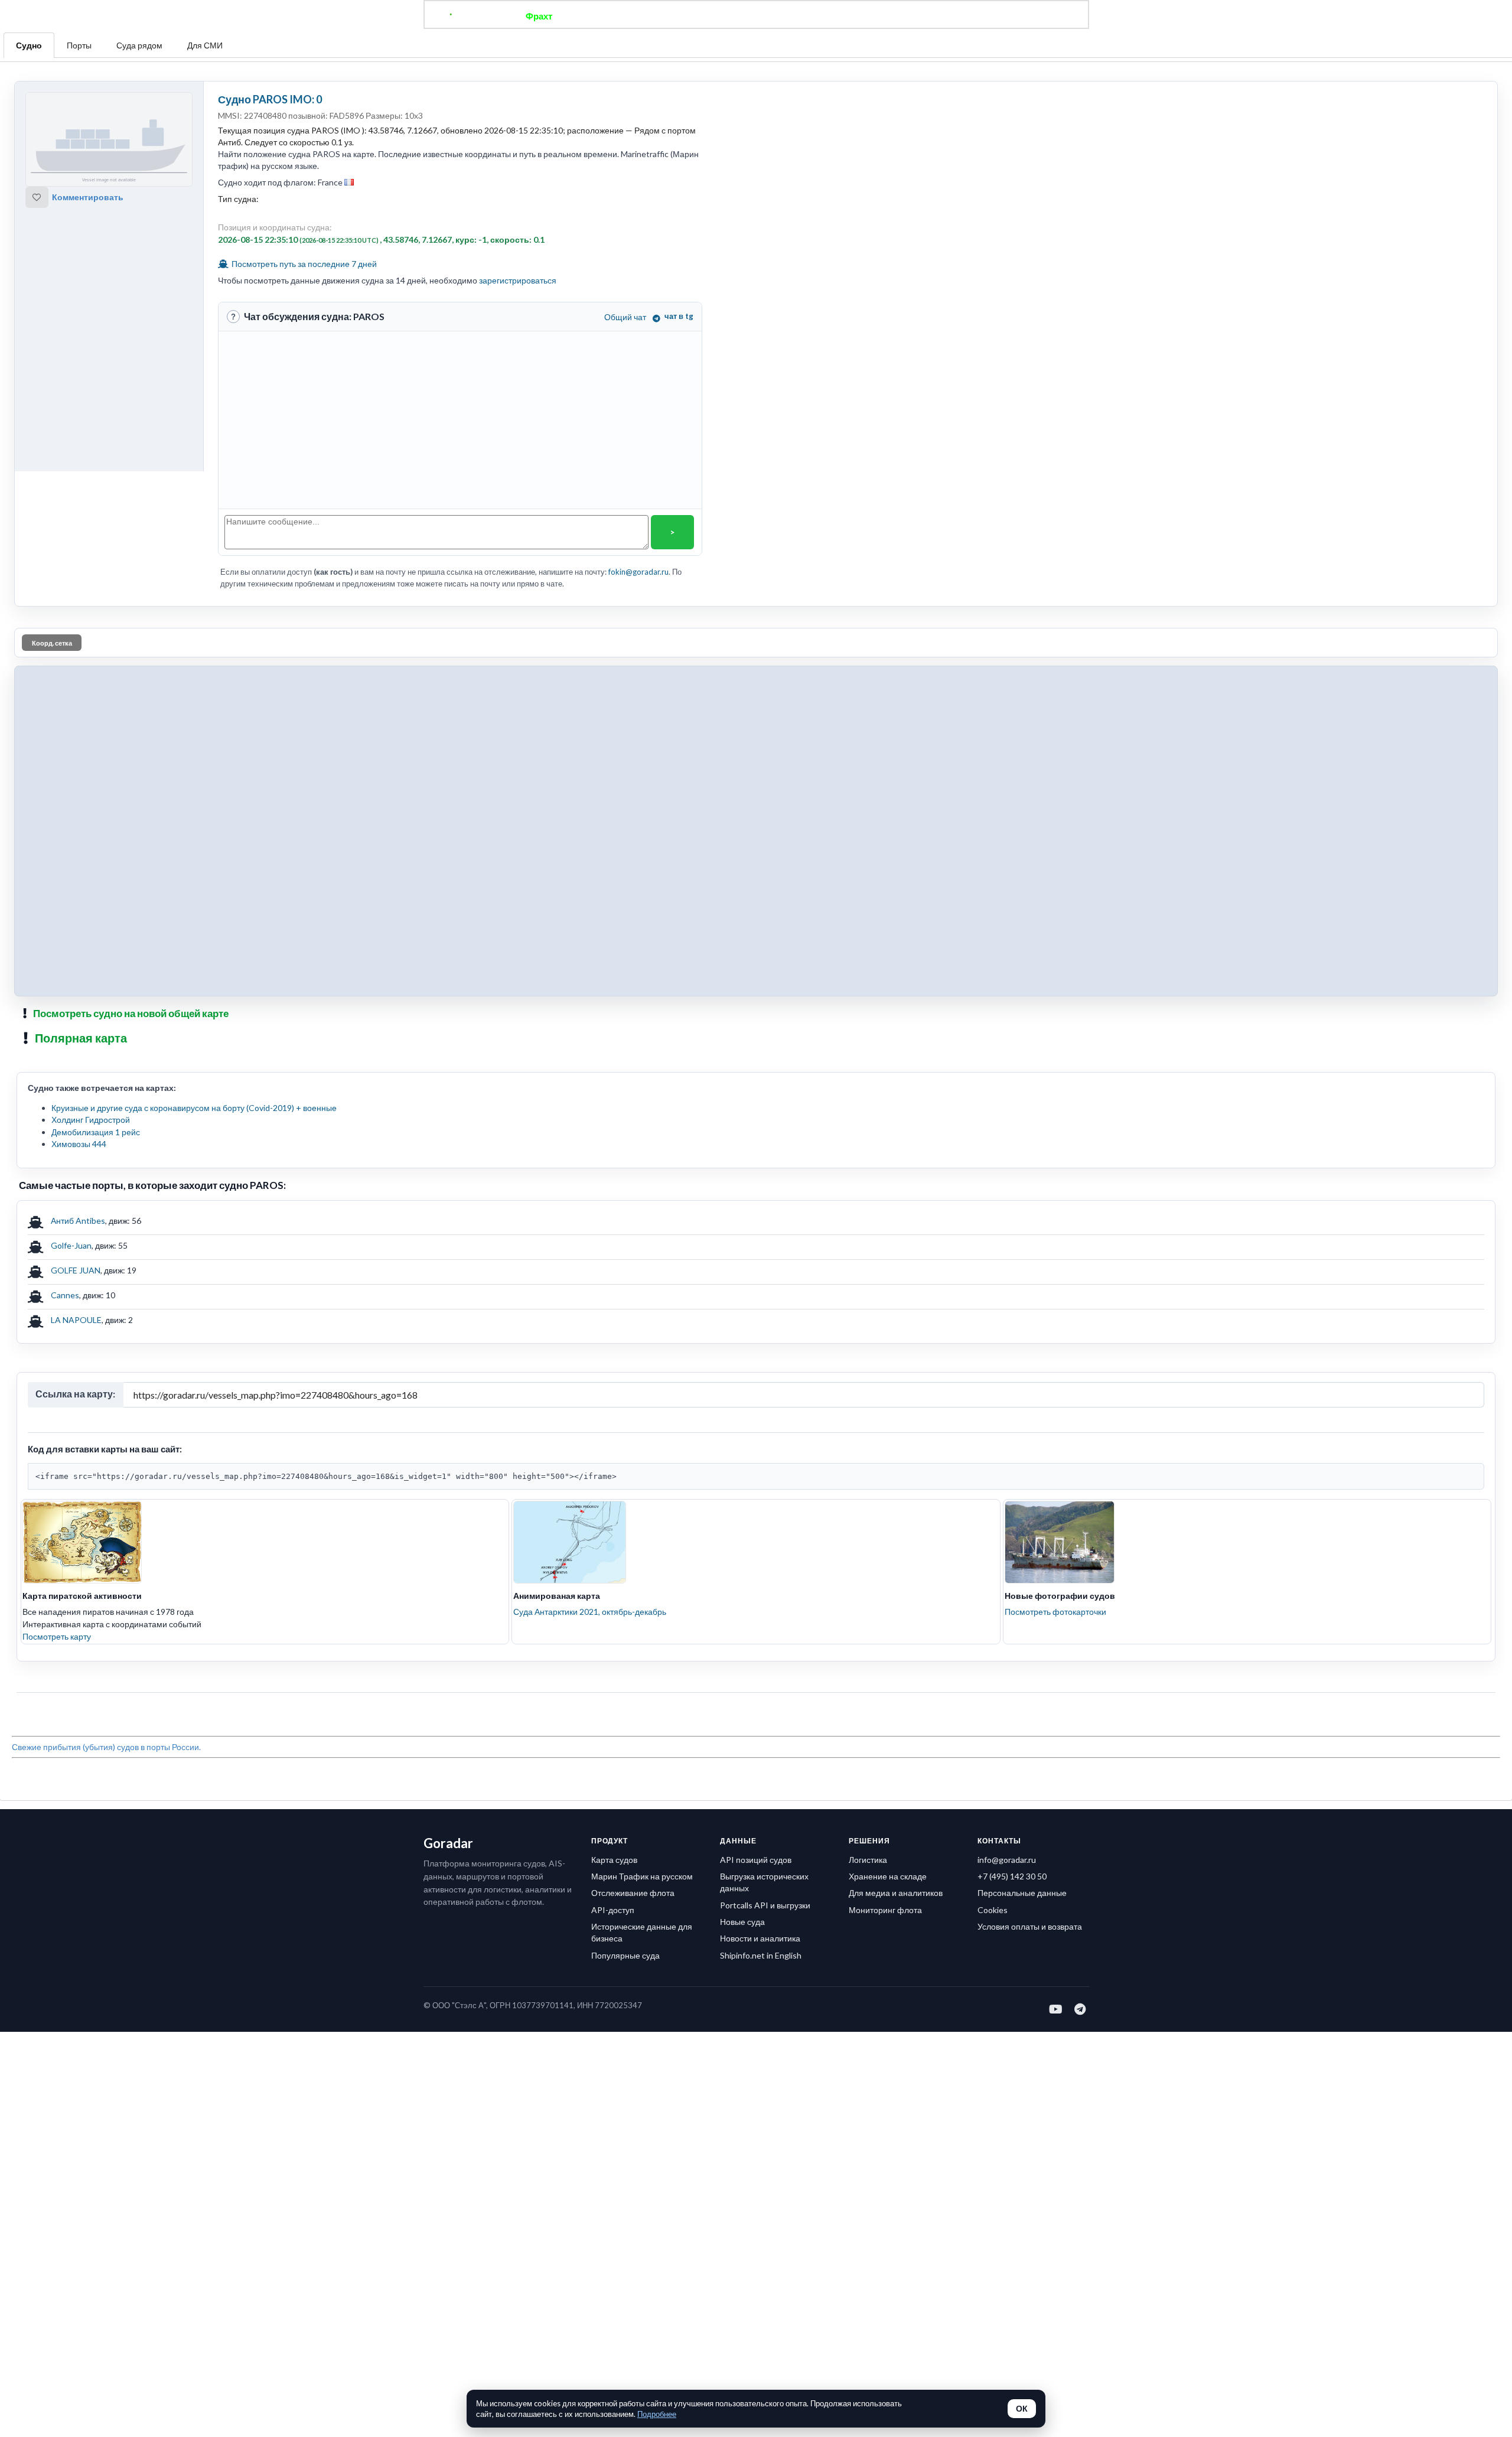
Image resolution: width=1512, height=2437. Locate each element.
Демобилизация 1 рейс (96, 1132)
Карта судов (614, 1860)
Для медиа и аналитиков (896, 1893)
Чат (756, 16)
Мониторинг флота (885, 1910)
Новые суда (742, 1922)
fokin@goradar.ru (638, 572)
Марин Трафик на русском (642, 1876)
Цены (795, 16)
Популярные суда (625, 1955)
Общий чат (625, 317)
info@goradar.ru (1007, 1860)
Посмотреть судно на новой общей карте (131, 1013)
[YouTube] (1056, 2009)
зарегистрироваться (518, 280)
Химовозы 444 (79, 1144)
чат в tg (679, 316)
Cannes (65, 1295)
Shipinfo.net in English (761, 1955)
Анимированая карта (557, 1596)
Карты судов (852, 16)
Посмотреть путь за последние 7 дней (303, 264)
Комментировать (88, 197)
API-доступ (613, 1910)
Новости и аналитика (760, 1938)
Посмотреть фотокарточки (1055, 1612)
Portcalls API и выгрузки (765, 1905)
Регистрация (924, 16)
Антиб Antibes (78, 1221)
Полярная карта (81, 1038)
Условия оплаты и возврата (1030, 1926)
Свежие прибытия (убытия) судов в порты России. (106, 1747)
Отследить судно (608, 16)
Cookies (993, 1910)
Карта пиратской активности (82, 1596)
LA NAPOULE (76, 1320)
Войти (981, 16)
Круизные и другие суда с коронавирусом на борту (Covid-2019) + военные (194, 1108)
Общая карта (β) (696, 16)
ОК (1022, 2409)
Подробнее (657, 2414)
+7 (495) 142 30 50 (1012, 1876)
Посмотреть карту (57, 1636)
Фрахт (539, 16)
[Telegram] (1081, 2009)
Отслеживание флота (633, 1893)
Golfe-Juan (71, 1245)
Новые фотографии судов (1060, 1596)
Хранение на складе (888, 1876)
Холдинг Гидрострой (91, 1120)
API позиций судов (756, 1860)
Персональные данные (1022, 1893)
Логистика (868, 1860)
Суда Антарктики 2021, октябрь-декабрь (590, 1612)
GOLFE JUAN (76, 1270)
